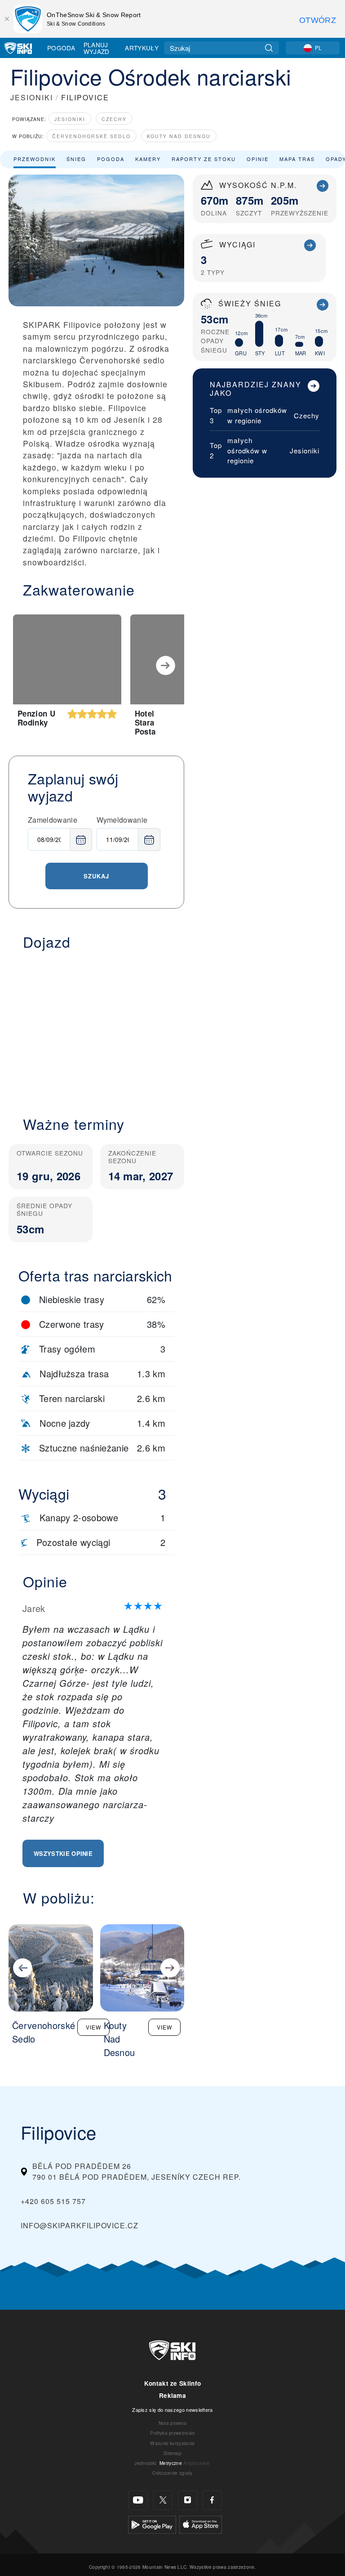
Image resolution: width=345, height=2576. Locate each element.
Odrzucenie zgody (172, 2473)
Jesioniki (70, 119)
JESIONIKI (32, 97)
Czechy (114, 119)
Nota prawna (173, 2423)
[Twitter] (163, 2500)
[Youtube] (138, 2500)
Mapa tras (297, 159)
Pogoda (61, 48)
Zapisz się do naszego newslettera (172, 2410)
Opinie (258, 159)
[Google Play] (152, 2524)
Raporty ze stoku (204, 159)
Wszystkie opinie (63, 1853)
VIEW (93, 2027)
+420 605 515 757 (53, 2201)
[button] (96, 1028)
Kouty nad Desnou (179, 136)
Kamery (148, 159)
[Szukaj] (269, 48)
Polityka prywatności (172, 2433)
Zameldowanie (53, 820)
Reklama (172, 2395)
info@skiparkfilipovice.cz (80, 2225)
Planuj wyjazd (97, 48)
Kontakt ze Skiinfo (173, 2383)
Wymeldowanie (122, 820)
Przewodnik (35, 159)
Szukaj (96, 876)
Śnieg (76, 159)
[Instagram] (188, 2500)
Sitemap (172, 2453)
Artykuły (142, 48)
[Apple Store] (201, 2524)
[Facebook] (212, 2500)
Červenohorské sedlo (91, 136)
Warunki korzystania (172, 2443)
